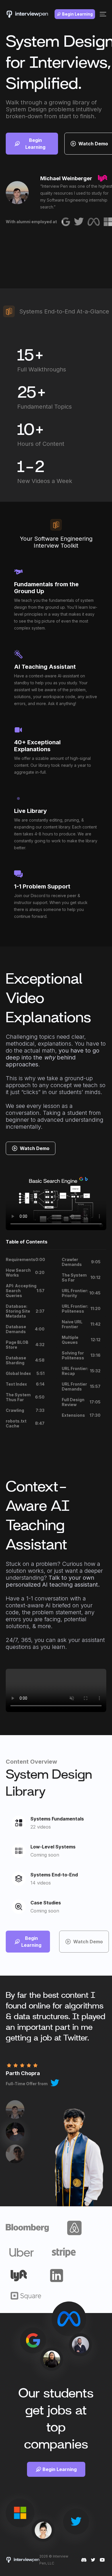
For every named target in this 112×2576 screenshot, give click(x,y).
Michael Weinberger (66, 178)
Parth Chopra (23, 2073)
